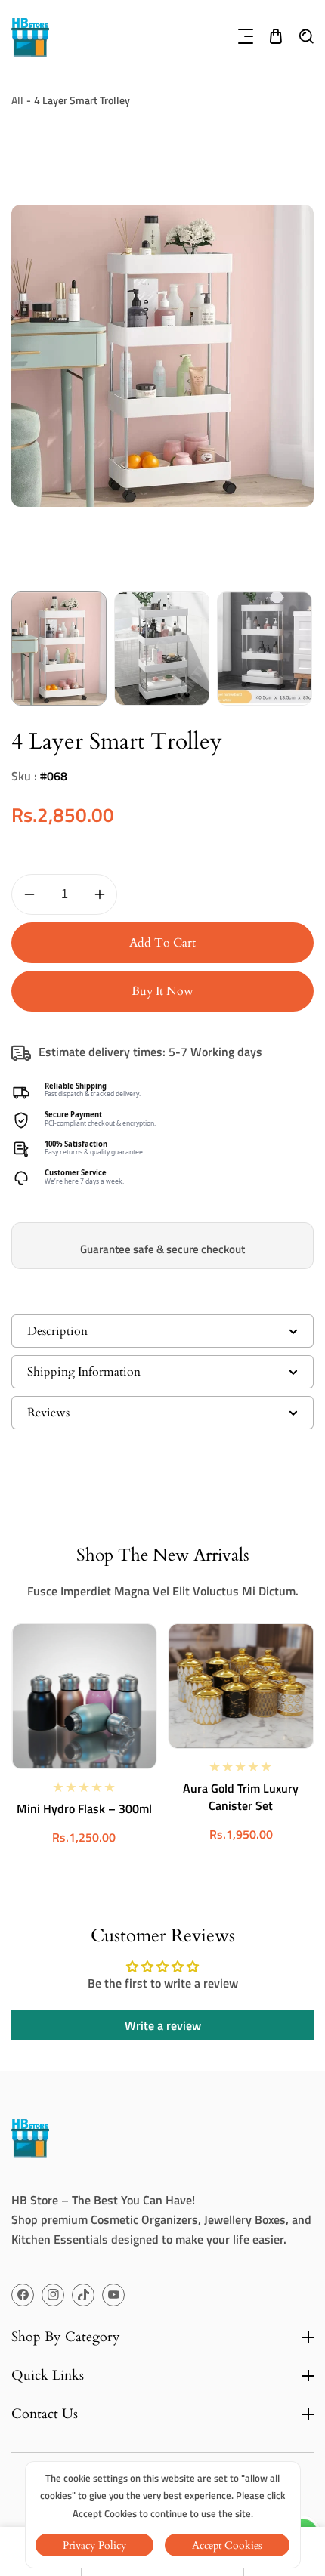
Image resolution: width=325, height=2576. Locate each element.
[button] (246, 36)
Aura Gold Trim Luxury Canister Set (241, 1797)
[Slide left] (25, 649)
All (17, 100)
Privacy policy (94, 2545)
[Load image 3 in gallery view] (265, 649)
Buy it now (162, 991)
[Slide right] (300, 649)
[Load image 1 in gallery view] (59, 649)
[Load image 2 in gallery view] (162, 649)
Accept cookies (227, 2545)
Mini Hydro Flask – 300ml (84, 1809)
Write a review (163, 2025)
